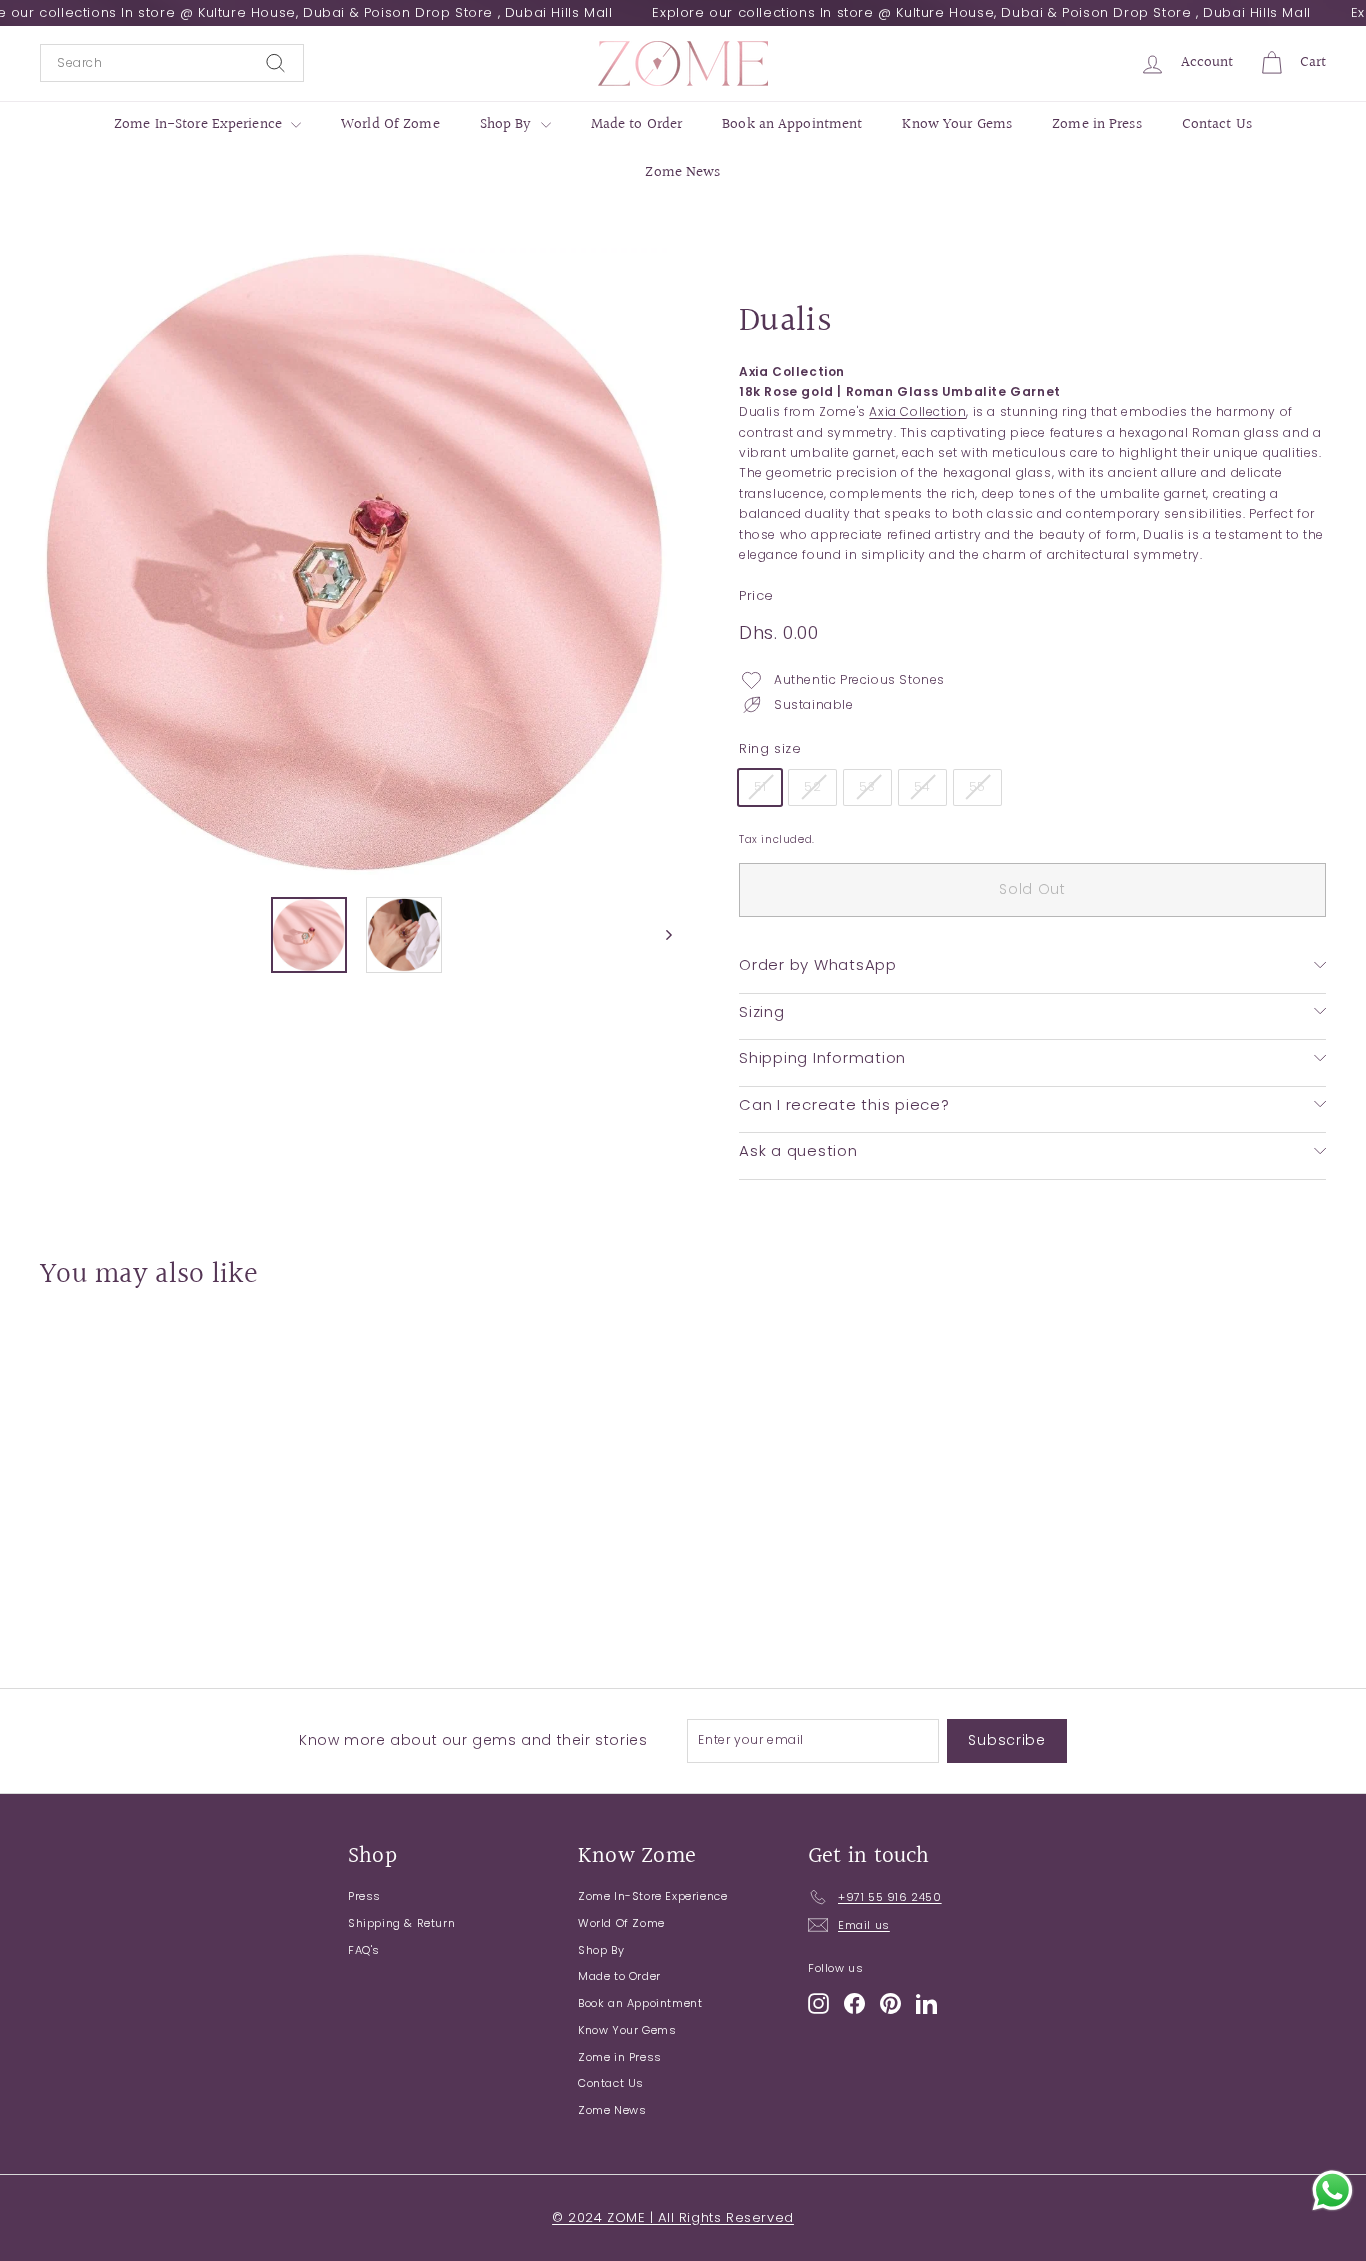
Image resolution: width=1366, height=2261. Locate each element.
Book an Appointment (792, 124)
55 (977, 786)
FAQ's (364, 1950)
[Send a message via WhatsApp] (1332, 2190)
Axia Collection (917, 411)
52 (812, 786)
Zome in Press (1097, 124)
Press (364, 1896)
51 (760, 786)
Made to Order (637, 124)
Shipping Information (822, 1057)
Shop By (508, 124)
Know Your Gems (957, 124)
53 (867, 786)
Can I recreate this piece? (844, 1103)
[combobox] (172, 63)
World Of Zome (390, 124)
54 (922, 786)
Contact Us (1217, 124)
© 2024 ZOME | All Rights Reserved (673, 2217)
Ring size (770, 748)
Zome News (682, 172)
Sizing (762, 1010)
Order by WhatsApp (818, 964)
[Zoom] (356, 564)
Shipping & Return (401, 1923)
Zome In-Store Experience (200, 124)
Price (756, 595)
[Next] (659, 935)
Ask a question (798, 1150)
